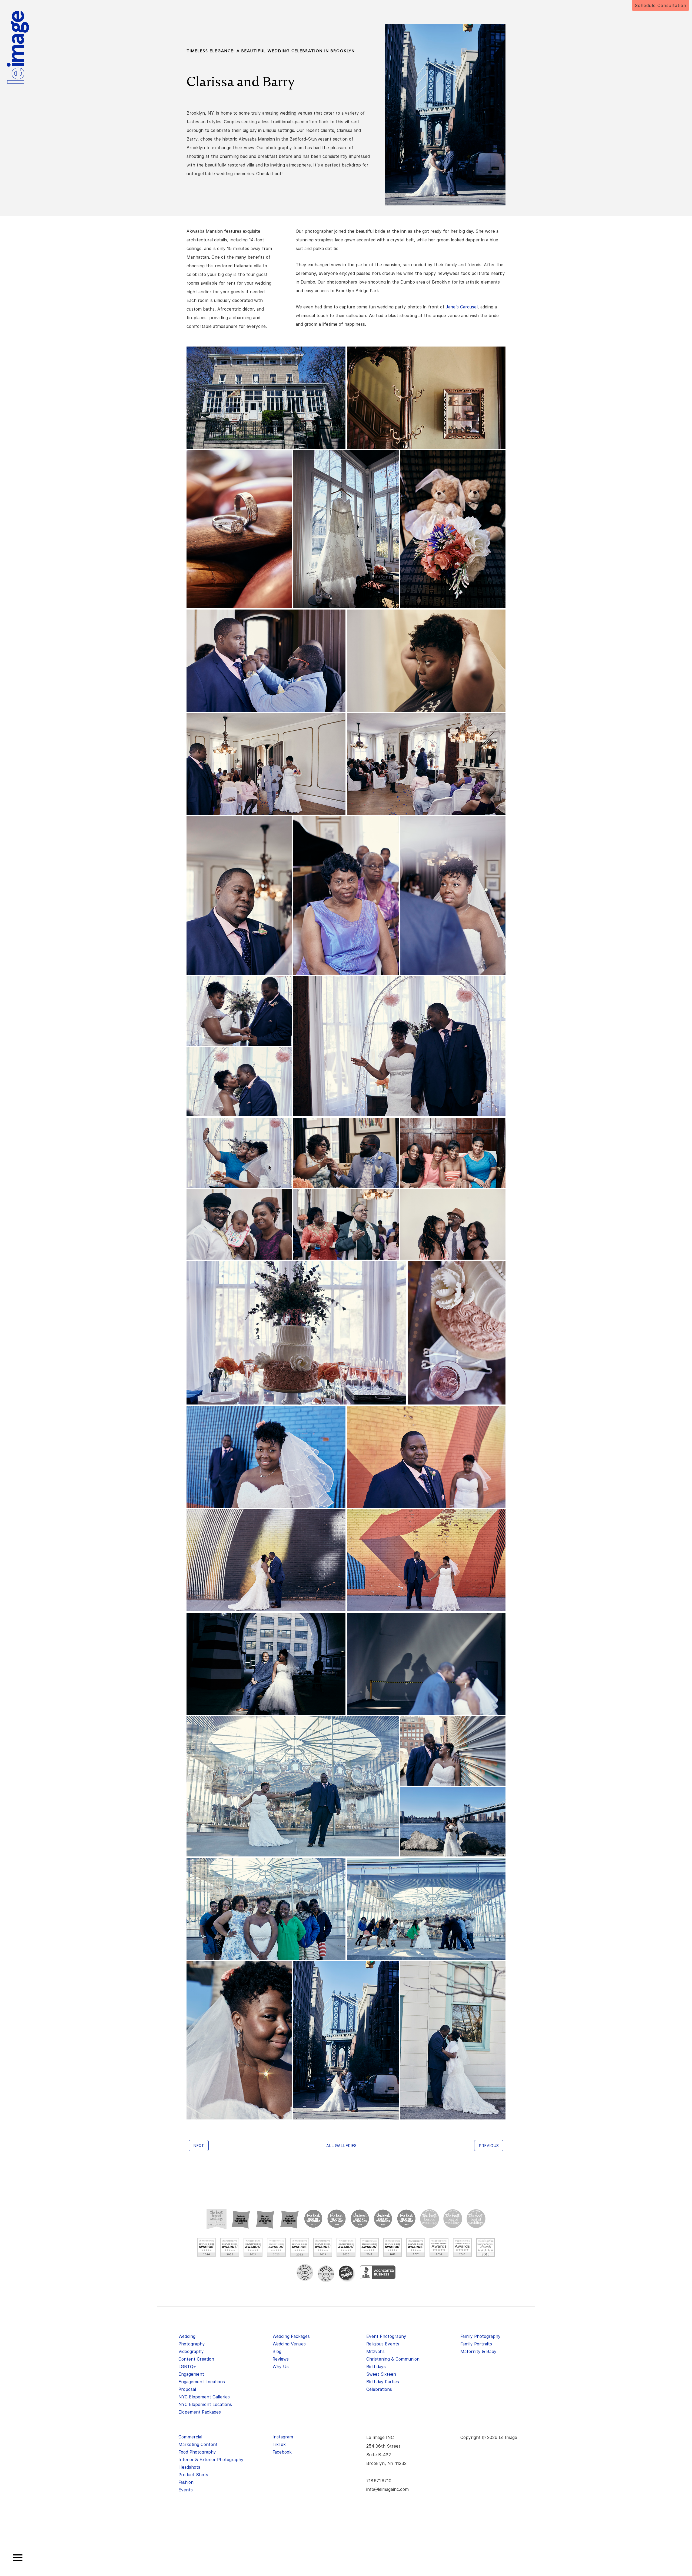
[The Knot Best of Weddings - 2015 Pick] (453, 2219)
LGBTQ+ (187, 2367)
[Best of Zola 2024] (305, 2272)
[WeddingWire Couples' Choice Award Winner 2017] (416, 2247)
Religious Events (383, 2344)
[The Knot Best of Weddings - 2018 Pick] (430, 2219)
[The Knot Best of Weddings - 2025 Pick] (265, 2219)
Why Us (281, 2367)
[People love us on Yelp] (347, 2274)
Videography (191, 2352)
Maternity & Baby (478, 2352)
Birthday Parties (383, 2382)
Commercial (190, 2437)
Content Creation (196, 2359)
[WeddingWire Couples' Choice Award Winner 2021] (323, 2247)
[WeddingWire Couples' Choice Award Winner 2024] (253, 2247)
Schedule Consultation (661, 6)
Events (186, 2490)
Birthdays (376, 2367)
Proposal (187, 2389)
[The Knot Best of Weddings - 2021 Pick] (360, 2219)
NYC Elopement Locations (205, 2404)
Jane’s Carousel (462, 307)
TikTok (279, 2444)
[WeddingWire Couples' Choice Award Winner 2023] (276, 2247)
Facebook (282, 2452)
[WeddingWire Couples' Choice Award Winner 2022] (300, 2247)
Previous (489, 2146)
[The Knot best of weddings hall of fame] (217, 2219)
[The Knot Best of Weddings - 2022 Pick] (337, 2219)
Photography (192, 2344)
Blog (277, 2352)
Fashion (186, 2482)
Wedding (187, 2336)
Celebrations (379, 2389)
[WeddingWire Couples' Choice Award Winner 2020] (346, 2247)
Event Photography (386, 2336)
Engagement (191, 2374)
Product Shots (193, 2475)
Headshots (189, 2467)
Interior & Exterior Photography (211, 2460)
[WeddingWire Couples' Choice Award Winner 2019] (369, 2247)
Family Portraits (476, 2344)
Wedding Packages (291, 2336)
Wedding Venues (289, 2344)
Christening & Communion (393, 2359)
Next (199, 2146)
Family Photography (480, 2336)
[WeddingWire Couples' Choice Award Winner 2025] (230, 2247)
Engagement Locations (202, 2382)
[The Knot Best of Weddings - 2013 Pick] (476, 2219)
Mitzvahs (375, 2352)
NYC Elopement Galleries (204, 2397)
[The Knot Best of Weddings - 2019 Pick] (406, 2219)
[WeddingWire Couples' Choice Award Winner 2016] (439, 2247)
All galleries (341, 2146)
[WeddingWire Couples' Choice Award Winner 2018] (392, 2247)
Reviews (281, 2359)
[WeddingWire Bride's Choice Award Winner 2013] (485, 2247)
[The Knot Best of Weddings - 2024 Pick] (290, 2219)
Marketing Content (198, 2444)
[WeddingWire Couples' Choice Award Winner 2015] (462, 2247)
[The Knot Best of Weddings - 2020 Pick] (383, 2219)
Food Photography (197, 2452)
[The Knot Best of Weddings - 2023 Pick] (313, 2219)
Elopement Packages (200, 2412)
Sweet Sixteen (381, 2374)
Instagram (283, 2437)
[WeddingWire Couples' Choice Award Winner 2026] (207, 2247)
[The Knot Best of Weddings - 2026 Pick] (241, 2219)
